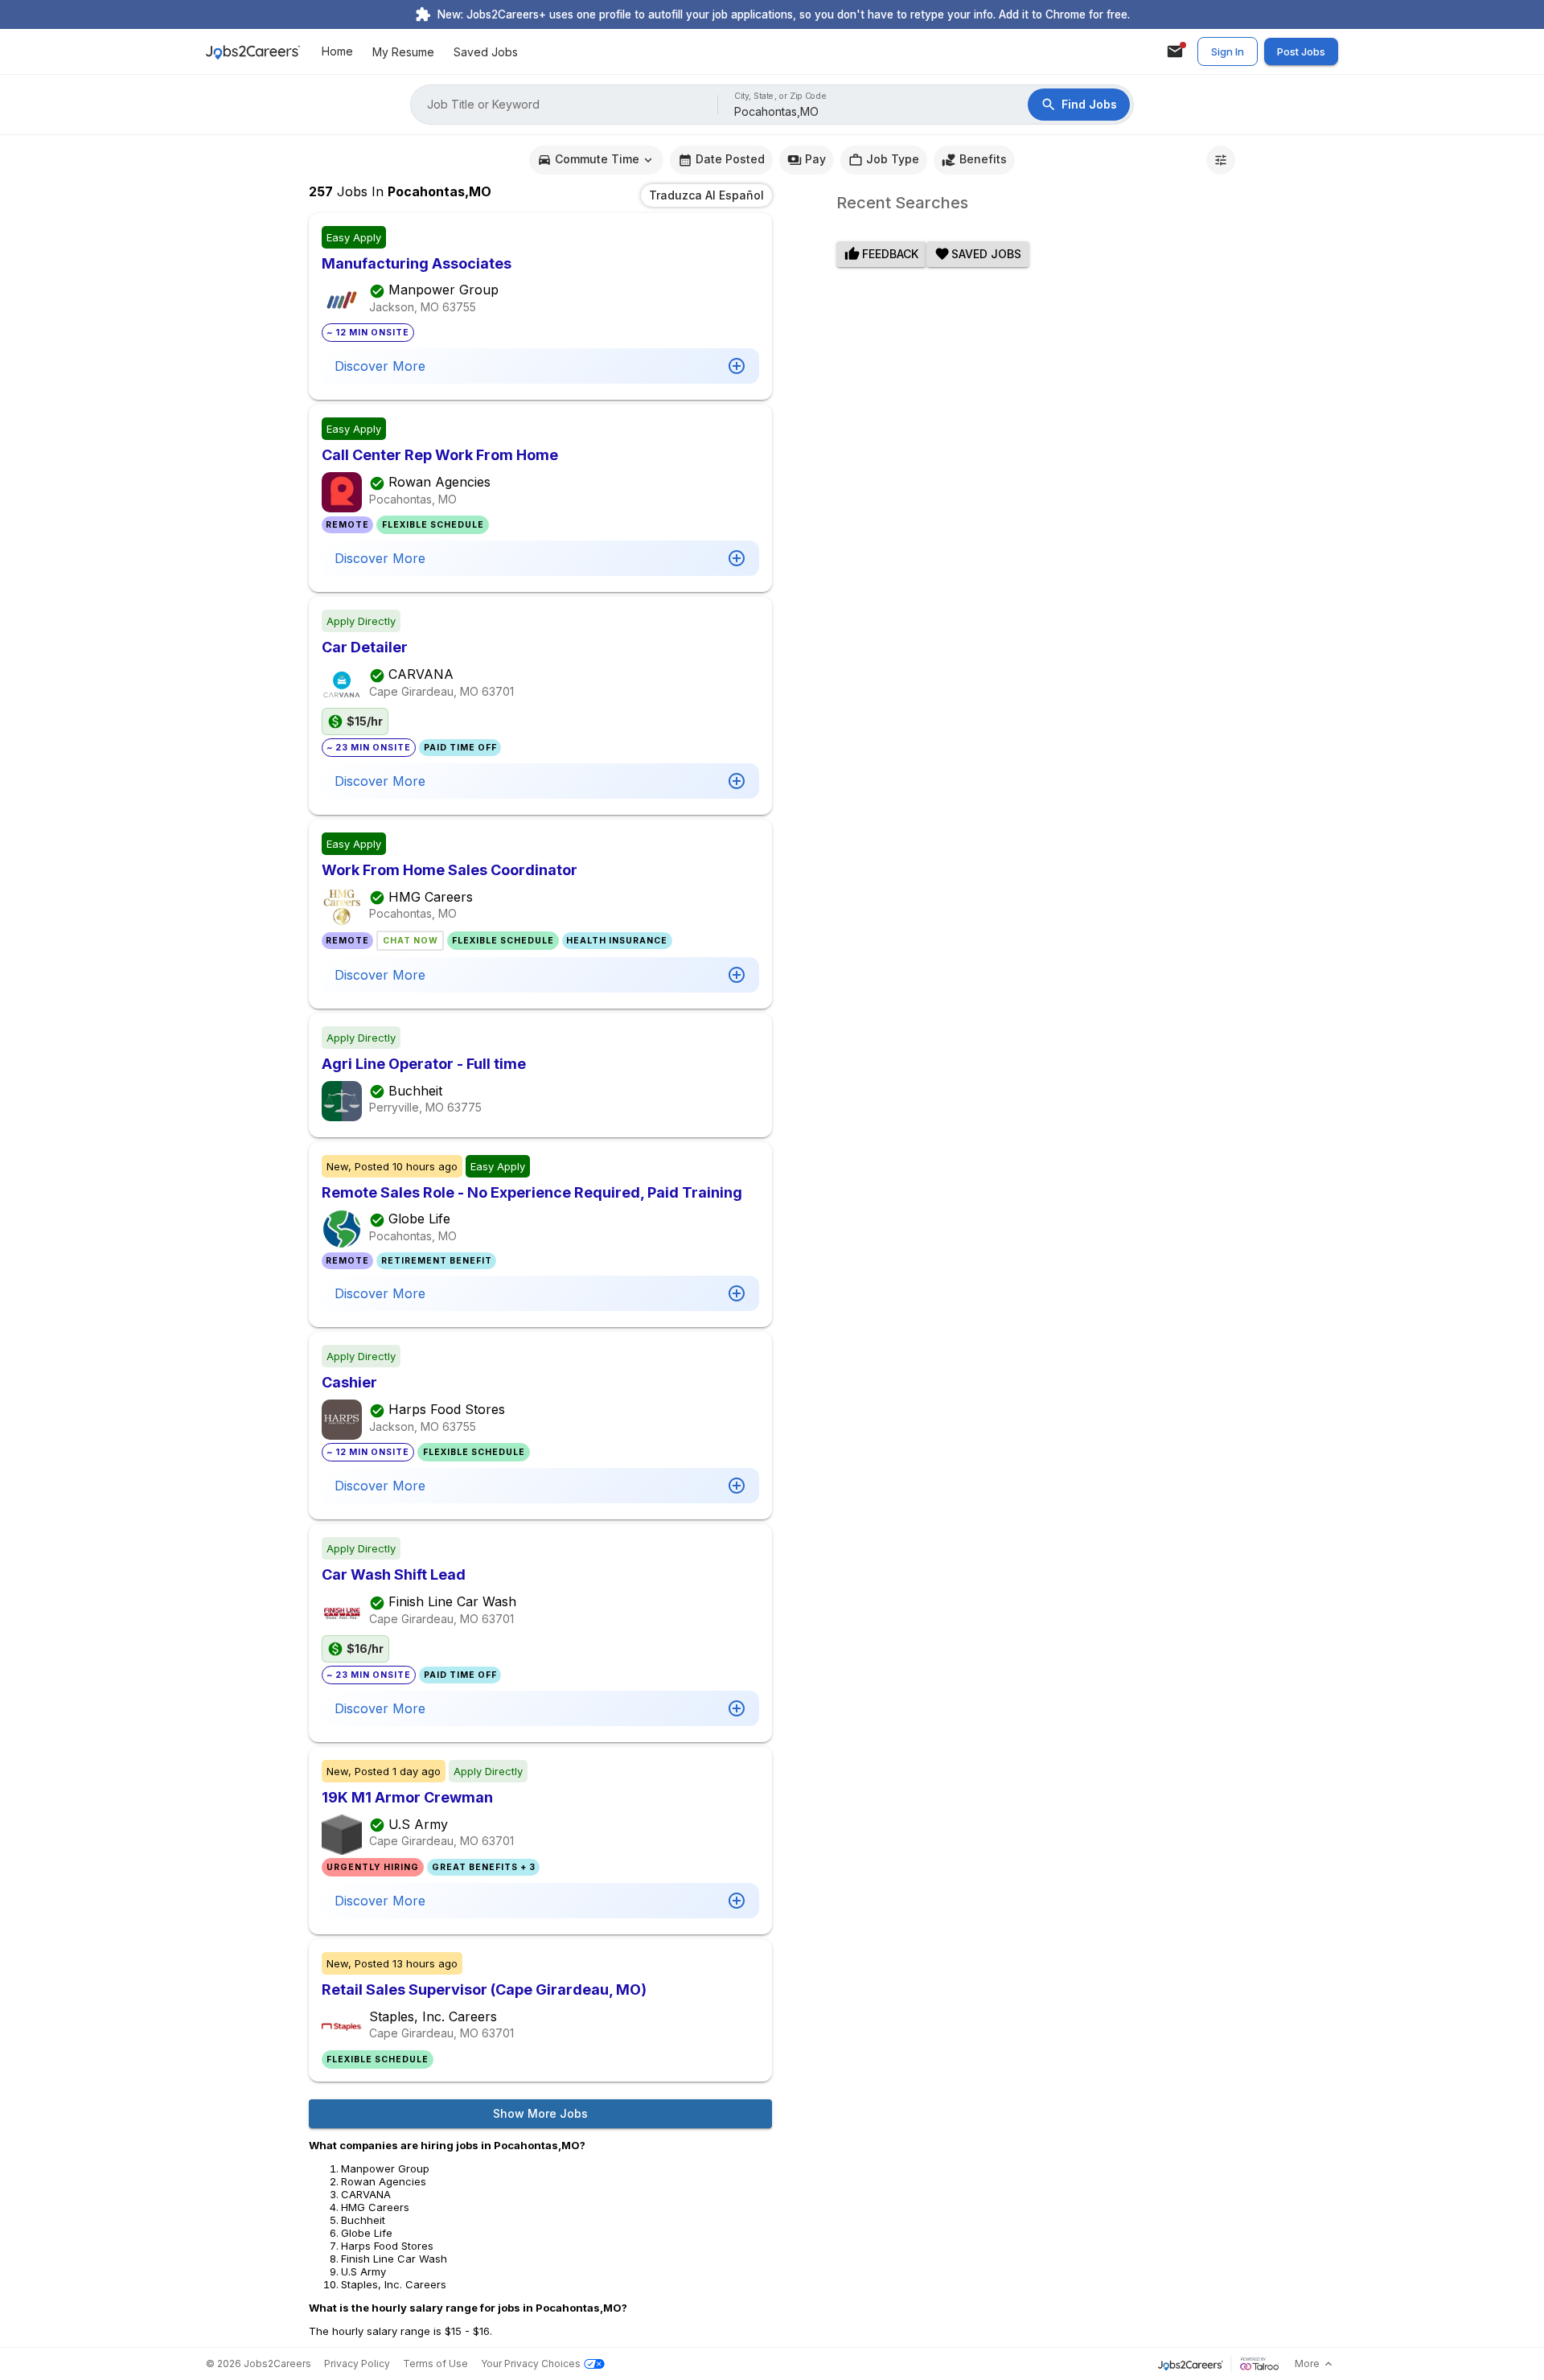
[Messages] (1175, 51)
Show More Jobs (540, 2113)
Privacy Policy (357, 2364)
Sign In (1228, 51)
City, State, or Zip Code (781, 96)
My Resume (403, 52)
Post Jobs (1301, 51)
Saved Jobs (486, 52)
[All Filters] (1221, 160)
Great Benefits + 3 (484, 1867)
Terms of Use (435, 2364)
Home (337, 52)
